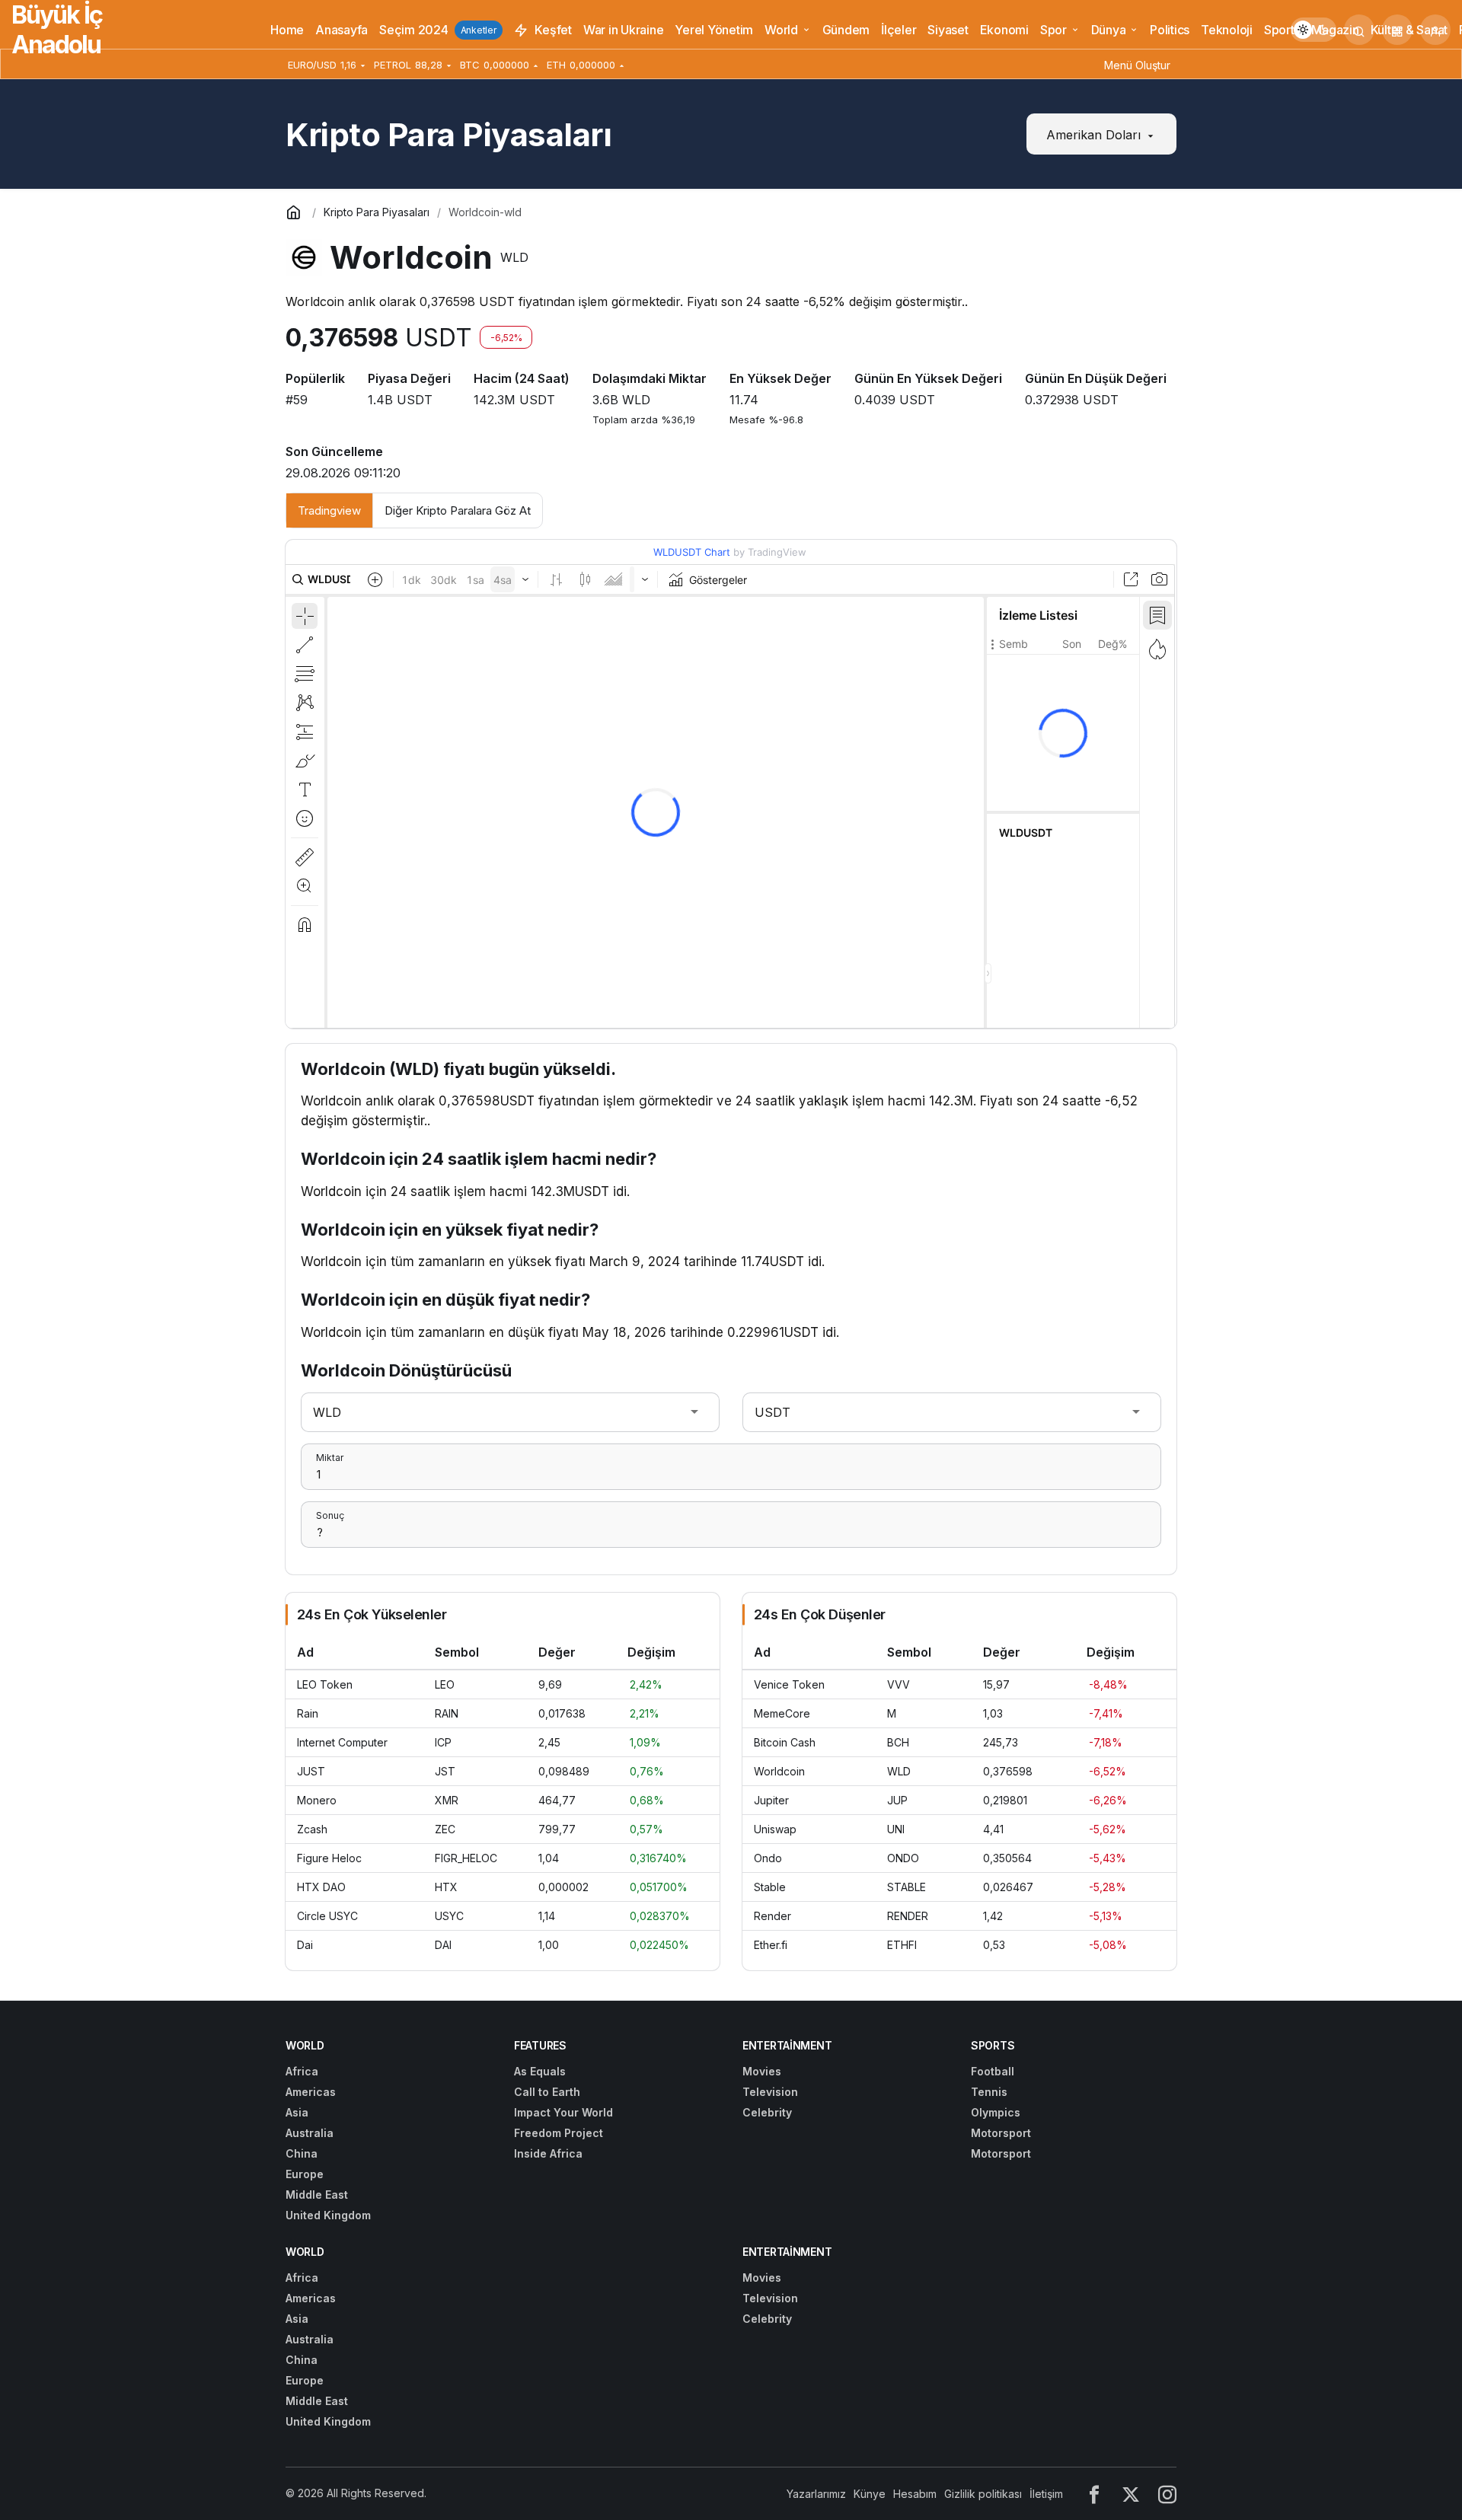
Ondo (768, 1858)
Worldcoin (779, 1771)
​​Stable (770, 1887)
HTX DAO (321, 1887)
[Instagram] (1167, 2494)
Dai (305, 1945)
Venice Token (789, 1684)
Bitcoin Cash (785, 1742)
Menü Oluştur (1137, 65)
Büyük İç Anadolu (57, 30)
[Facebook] (1094, 2494)
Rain (308, 1713)
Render (772, 1916)
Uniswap (775, 1829)
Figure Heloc (329, 1858)
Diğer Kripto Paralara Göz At (458, 510)
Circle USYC (327, 1916)
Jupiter (771, 1800)
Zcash (312, 1829)
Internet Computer (342, 1742)
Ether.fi (771, 1945)
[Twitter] (1131, 2494)
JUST (311, 1771)
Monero (317, 1800)
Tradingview (329, 510)
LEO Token (325, 1684)
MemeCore (782, 1713)
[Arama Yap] (1359, 30)
